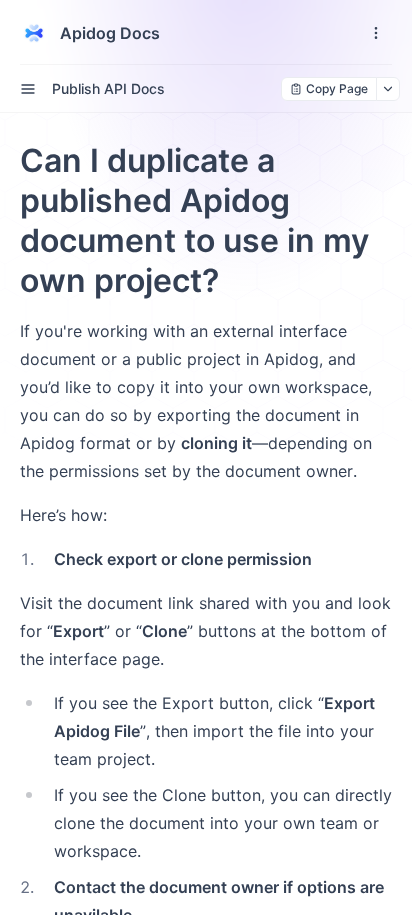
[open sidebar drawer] (28, 89)
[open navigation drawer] (376, 33)
